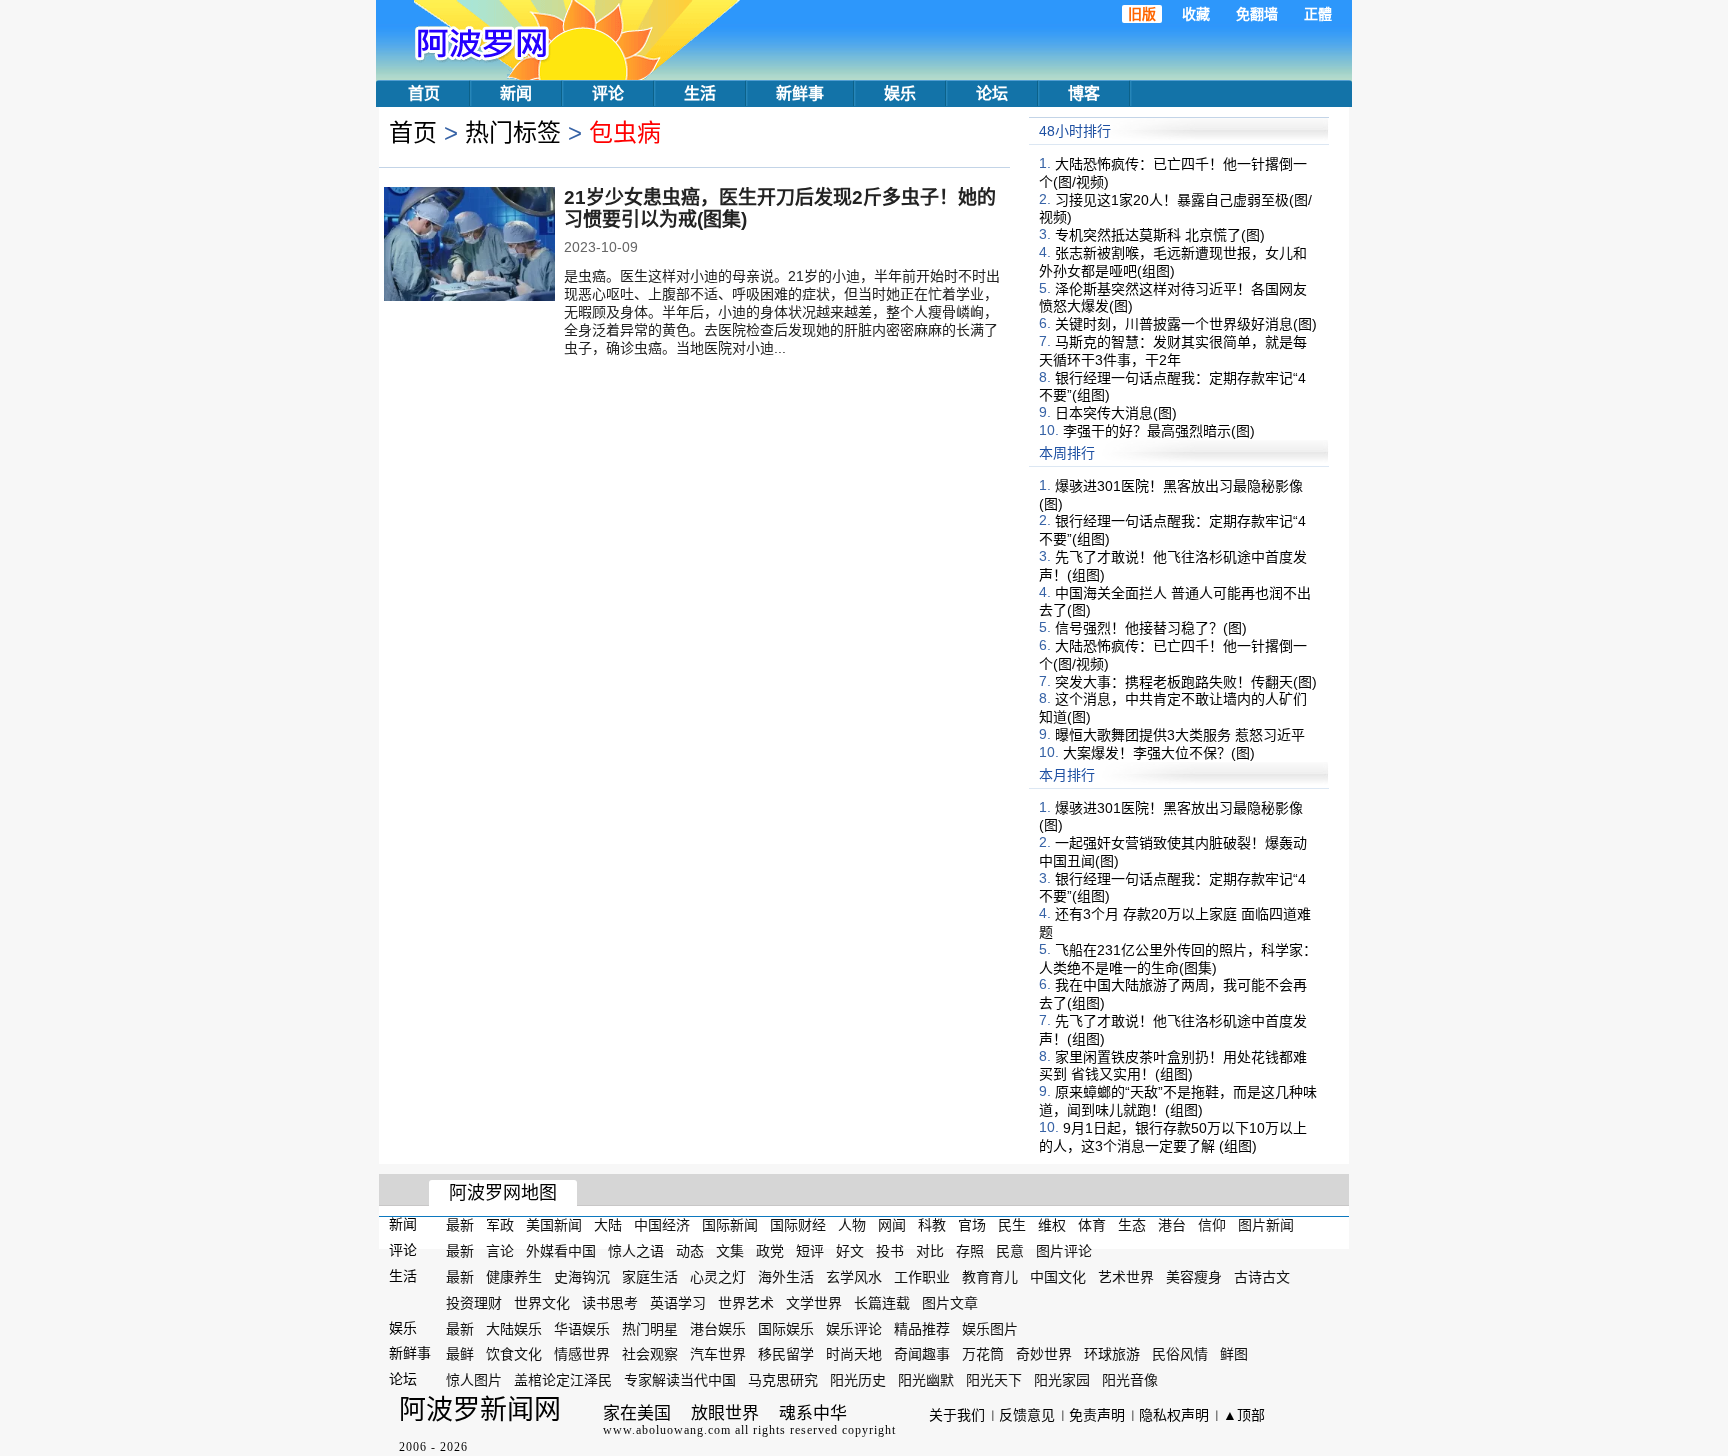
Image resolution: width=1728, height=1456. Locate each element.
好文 (850, 1251)
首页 (424, 93)
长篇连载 (882, 1303)
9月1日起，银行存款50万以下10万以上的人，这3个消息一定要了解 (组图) (1173, 1137)
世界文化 (542, 1303)
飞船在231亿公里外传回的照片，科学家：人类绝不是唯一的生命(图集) (1178, 959)
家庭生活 (650, 1277)
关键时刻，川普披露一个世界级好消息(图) (1186, 324)
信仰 (1212, 1225)
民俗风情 (1180, 1354)
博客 (1084, 93)
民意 (1010, 1251)
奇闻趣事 (922, 1354)
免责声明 (1097, 1415)
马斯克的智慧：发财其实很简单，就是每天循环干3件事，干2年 (1173, 351)
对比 (930, 1251)
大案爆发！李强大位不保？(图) (1159, 753)
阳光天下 (994, 1380)
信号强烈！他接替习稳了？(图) (1151, 628)
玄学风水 (854, 1277)
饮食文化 (514, 1354)
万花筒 (983, 1354)
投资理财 (474, 1303)
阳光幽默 (926, 1380)
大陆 (608, 1225)
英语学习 (678, 1303)
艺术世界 (1126, 1277)
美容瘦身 (1194, 1277)
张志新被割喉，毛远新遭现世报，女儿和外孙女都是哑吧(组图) (1173, 262)
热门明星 (650, 1328)
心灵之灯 (718, 1277)
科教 (932, 1225)
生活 (700, 93)
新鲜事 (800, 93)
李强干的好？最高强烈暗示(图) (1159, 431)
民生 (1012, 1225)
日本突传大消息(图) (1116, 413)
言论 (500, 1251)
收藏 (1196, 14)
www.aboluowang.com (667, 1430)
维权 (1052, 1225)
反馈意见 (1027, 1415)
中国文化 (1058, 1277)
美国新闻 (554, 1225)
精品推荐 (922, 1328)
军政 (500, 1225)
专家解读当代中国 (680, 1380)
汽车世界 (718, 1354)
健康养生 (514, 1277)
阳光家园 (1062, 1380)
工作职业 (922, 1277)
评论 (608, 93)
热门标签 (513, 132)
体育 (1092, 1225)
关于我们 (957, 1415)
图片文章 (950, 1303)
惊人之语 (636, 1251)
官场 (972, 1225)
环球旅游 (1112, 1354)
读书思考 (610, 1303)
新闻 (516, 93)
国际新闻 (730, 1225)
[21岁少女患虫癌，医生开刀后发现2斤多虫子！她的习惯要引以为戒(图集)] (469, 246)
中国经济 (662, 1225)
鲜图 (1234, 1354)
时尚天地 (854, 1354)
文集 (730, 1251)
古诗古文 (1262, 1277)
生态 (1132, 1225)
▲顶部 (1244, 1415)
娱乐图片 (990, 1328)
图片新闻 (1266, 1225)
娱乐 (900, 93)
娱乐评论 (854, 1328)
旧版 (1142, 14)
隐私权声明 (1174, 1415)
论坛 (992, 93)
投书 (890, 1251)
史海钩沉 (582, 1277)
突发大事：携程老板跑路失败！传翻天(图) (1186, 681)
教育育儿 (990, 1277)
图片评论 (1064, 1251)
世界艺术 (746, 1303)
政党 (770, 1251)
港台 (1172, 1225)
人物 (852, 1225)
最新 (460, 1225)
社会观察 (650, 1354)
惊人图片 (474, 1380)
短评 (810, 1251)
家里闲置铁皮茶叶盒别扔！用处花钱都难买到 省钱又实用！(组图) (1173, 1065)
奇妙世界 (1044, 1354)
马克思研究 (783, 1380)
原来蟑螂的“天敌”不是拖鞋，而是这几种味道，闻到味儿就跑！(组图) (1178, 1101)
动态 (690, 1251)
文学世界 (814, 1303)
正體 (1318, 14)
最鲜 (460, 1354)
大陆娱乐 (514, 1328)
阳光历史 (858, 1380)
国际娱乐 (786, 1328)
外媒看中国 (561, 1251)
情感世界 (582, 1354)
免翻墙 (1257, 14)
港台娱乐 (718, 1328)
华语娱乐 (582, 1328)
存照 (970, 1251)
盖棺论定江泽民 (563, 1380)
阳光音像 (1130, 1380)
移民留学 (786, 1354)
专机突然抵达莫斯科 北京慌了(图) (1160, 235)
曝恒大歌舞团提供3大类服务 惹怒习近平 (1180, 735)
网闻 (892, 1225)
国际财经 (798, 1225)
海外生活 (786, 1277)
